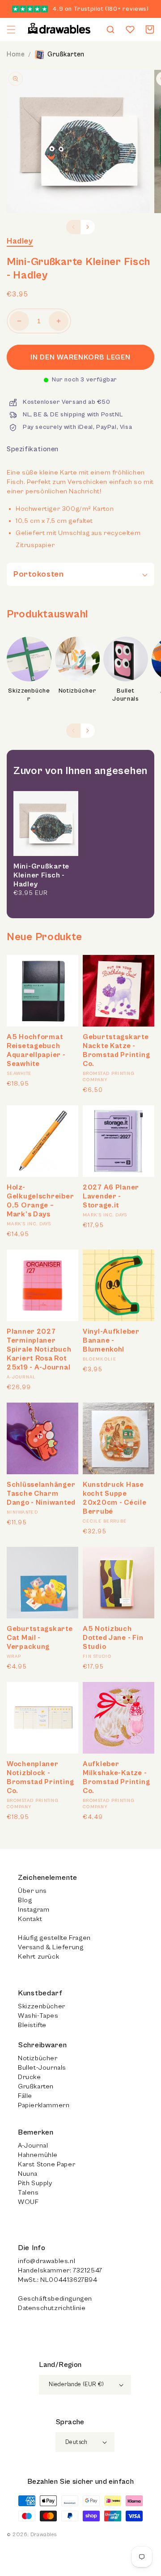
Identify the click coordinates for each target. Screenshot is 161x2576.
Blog (25, 1900)
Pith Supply (35, 2183)
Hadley (20, 241)
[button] (11, 30)
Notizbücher (78, 691)
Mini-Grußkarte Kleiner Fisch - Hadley (41, 875)
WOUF (28, 2202)
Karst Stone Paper (47, 2164)
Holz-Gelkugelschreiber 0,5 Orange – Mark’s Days (40, 1201)
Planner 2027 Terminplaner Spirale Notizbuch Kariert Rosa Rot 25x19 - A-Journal (39, 1349)
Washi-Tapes (38, 2016)
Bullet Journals (126, 695)
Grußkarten (66, 54)
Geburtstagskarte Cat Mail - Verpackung (40, 1638)
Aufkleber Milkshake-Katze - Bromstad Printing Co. (116, 1777)
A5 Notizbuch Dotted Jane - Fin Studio (113, 1638)
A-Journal (33, 2146)
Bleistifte (32, 2025)
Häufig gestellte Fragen (54, 1938)
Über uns (32, 1891)
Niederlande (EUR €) (76, 2385)
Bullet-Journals (42, 2068)
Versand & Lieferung (51, 1947)
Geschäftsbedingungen (55, 2299)
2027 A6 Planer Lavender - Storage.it (111, 1196)
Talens (28, 2193)
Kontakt (30, 1919)
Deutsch (76, 2442)
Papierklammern (44, 2105)
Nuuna (28, 2174)
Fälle (25, 2096)
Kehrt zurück (38, 1957)
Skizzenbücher (29, 695)
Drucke (30, 2077)
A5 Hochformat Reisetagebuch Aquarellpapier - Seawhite (36, 1050)
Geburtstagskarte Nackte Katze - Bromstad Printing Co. (116, 1050)
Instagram (34, 1910)
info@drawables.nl (47, 2261)
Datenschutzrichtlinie (52, 2308)
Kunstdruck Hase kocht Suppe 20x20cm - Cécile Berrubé (115, 1498)
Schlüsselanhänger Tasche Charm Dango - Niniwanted (41, 1493)
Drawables (43, 2535)
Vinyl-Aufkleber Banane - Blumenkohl (111, 1340)
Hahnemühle (38, 2155)
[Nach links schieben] (73, 227)
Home (16, 54)
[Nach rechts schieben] (88, 227)
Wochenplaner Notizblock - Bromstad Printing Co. (40, 1777)
